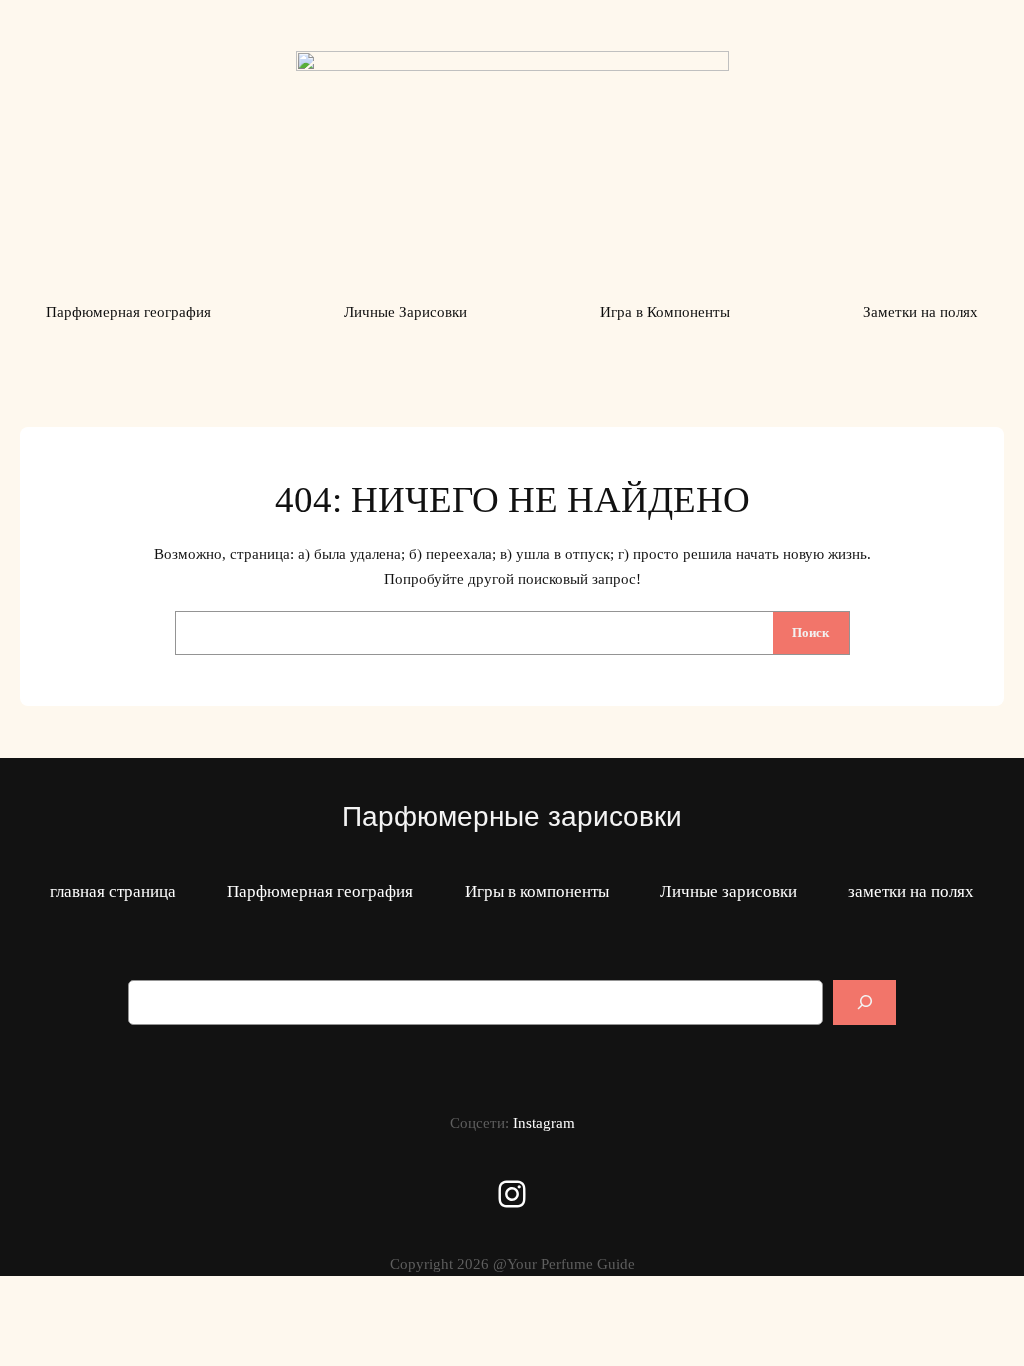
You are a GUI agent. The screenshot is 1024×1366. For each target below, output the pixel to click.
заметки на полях (911, 891)
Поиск (810, 632)
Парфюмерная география (320, 891)
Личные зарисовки (728, 891)
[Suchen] (864, 1002)
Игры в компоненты (537, 891)
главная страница (113, 891)
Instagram (544, 1123)
